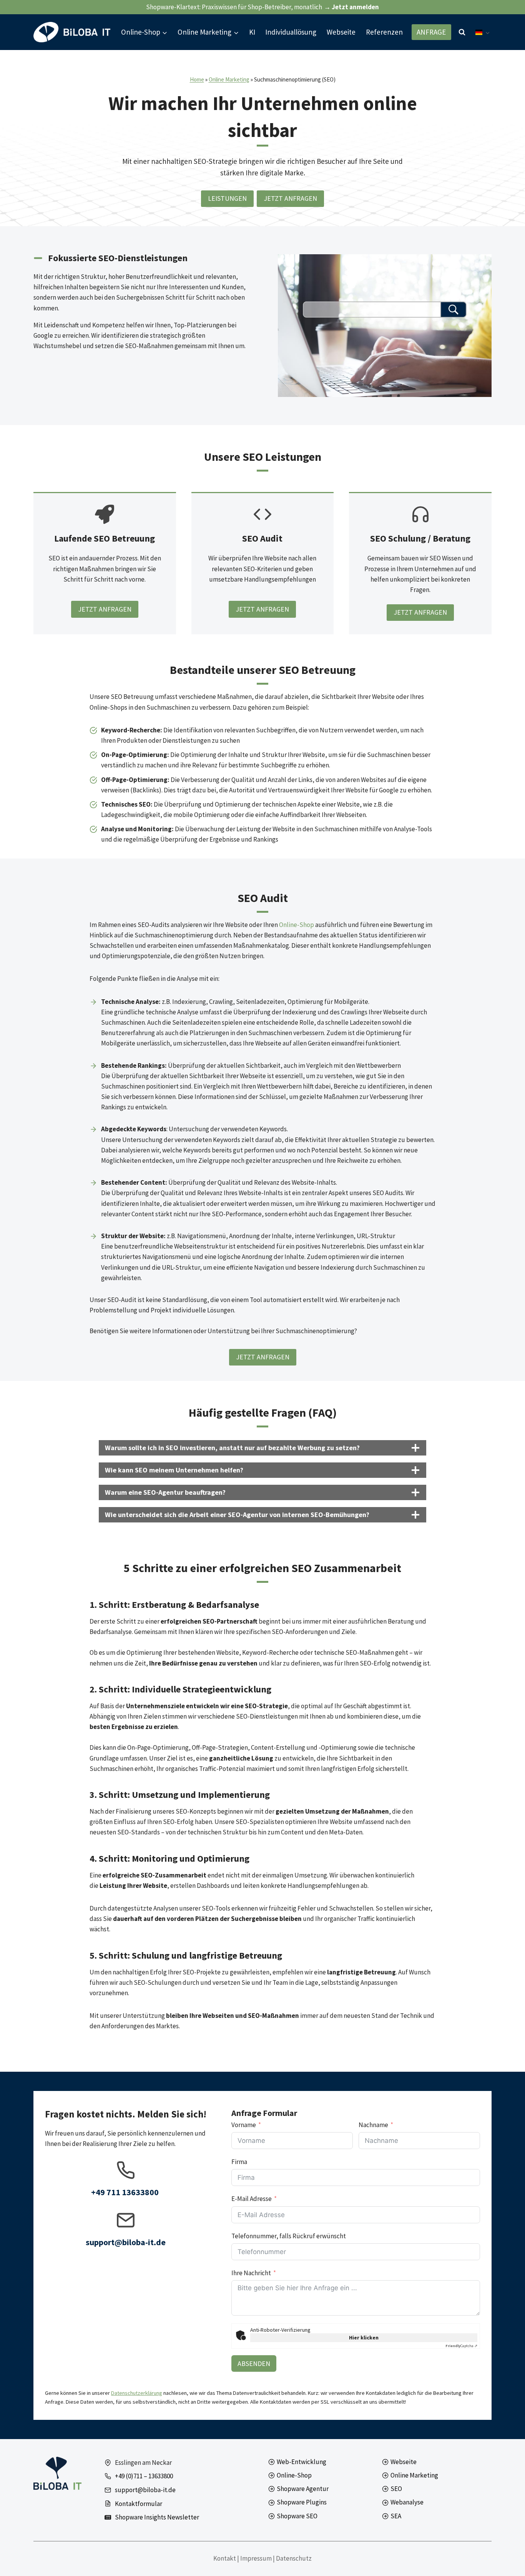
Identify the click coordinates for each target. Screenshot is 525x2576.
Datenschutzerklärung (137, 2393)
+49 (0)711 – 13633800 (144, 2476)
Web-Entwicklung (302, 2462)
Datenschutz (294, 2558)
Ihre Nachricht (251, 2273)
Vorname (244, 2125)
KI (252, 32)
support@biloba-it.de (145, 2490)
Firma (239, 2162)
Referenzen (384, 32)
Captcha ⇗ (461, 2346)
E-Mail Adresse (252, 2199)
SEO (396, 2489)
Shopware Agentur (303, 2489)
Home (197, 79)
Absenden (254, 2363)
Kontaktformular (139, 2504)
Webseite (341, 32)
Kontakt (225, 2558)
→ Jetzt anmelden (351, 7)
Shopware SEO (297, 2516)
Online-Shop (297, 925)
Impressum (256, 2558)
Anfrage (431, 32)
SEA (396, 2516)
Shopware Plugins (302, 2502)
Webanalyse (407, 2502)
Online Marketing (229, 79)
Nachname (373, 2125)
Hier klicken (364, 2338)
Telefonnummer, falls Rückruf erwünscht (289, 2236)
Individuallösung (291, 32)
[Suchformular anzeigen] (462, 32)
